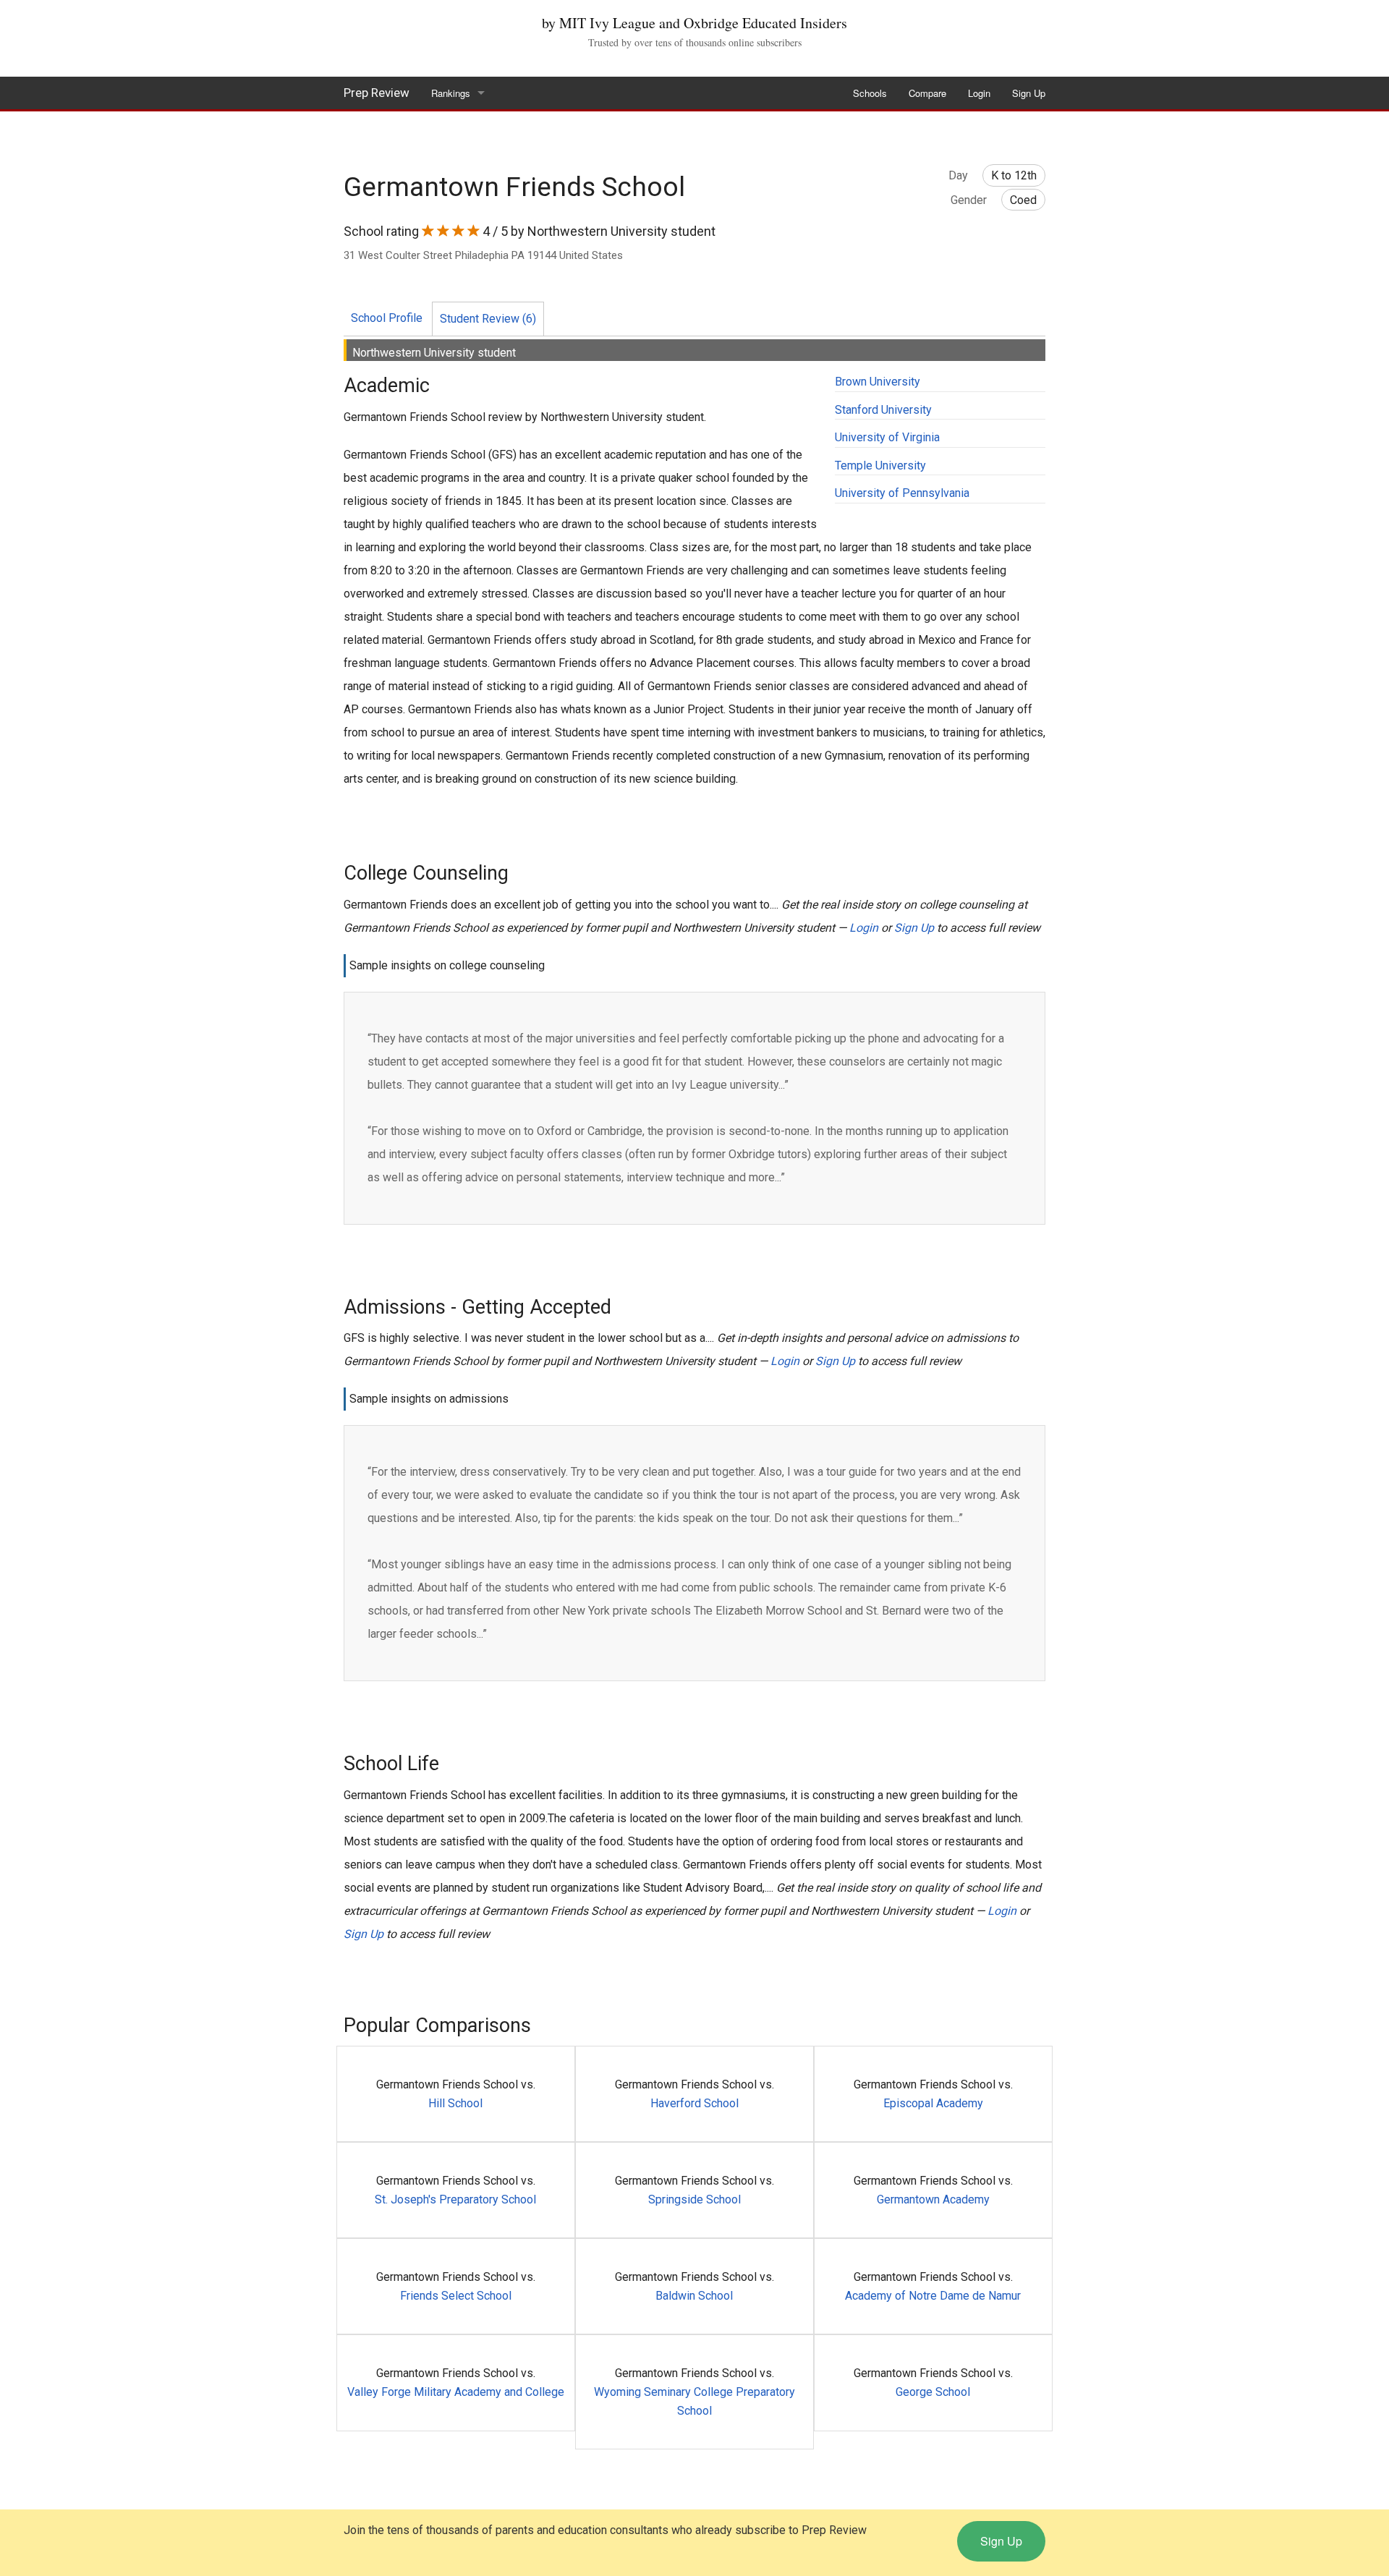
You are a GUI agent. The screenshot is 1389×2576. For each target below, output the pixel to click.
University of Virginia (887, 437)
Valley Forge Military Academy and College (456, 2392)
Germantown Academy (933, 2199)
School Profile (387, 318)
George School (933, 2392)
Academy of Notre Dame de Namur (933, 2296)
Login (979, 93)
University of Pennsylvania (902, 493)
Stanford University (883, 410)
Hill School (455, 2103)
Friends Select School (456, 2296)
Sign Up (1029, 93)
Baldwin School (694, 2296)
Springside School (694, 2199)
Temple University (880, 466)
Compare (927, 93)
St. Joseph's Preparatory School (455, 2199)
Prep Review (377, 93)
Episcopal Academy (933, 2103)
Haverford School (694, 2103)
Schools (870, 93)
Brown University (878, 382)
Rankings (451, 93)
